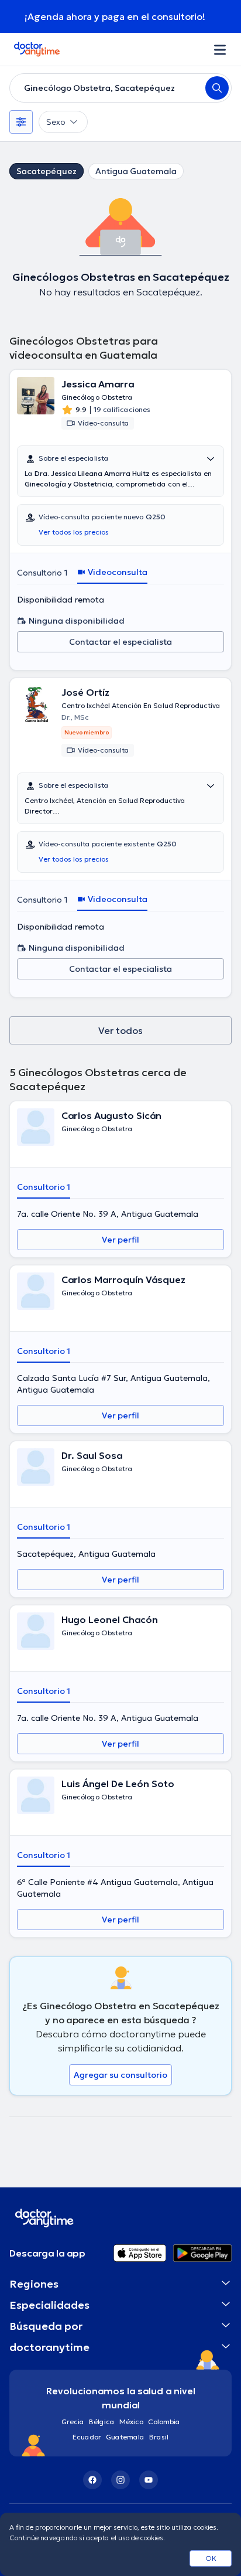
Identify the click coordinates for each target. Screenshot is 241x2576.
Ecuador (87, 2437)
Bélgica (102, 2422)
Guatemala (125, 2437)
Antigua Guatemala (136, 171)
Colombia (164, 2422)
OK (211, 2558)
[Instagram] (120, 2480)
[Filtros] (21, 122)
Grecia (73, 2422)
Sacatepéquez (47, 171)
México (131, 2422)
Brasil (159, 2437)
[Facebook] (92, 2480)
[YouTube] (149, 2480)
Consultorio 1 (42, 573)
